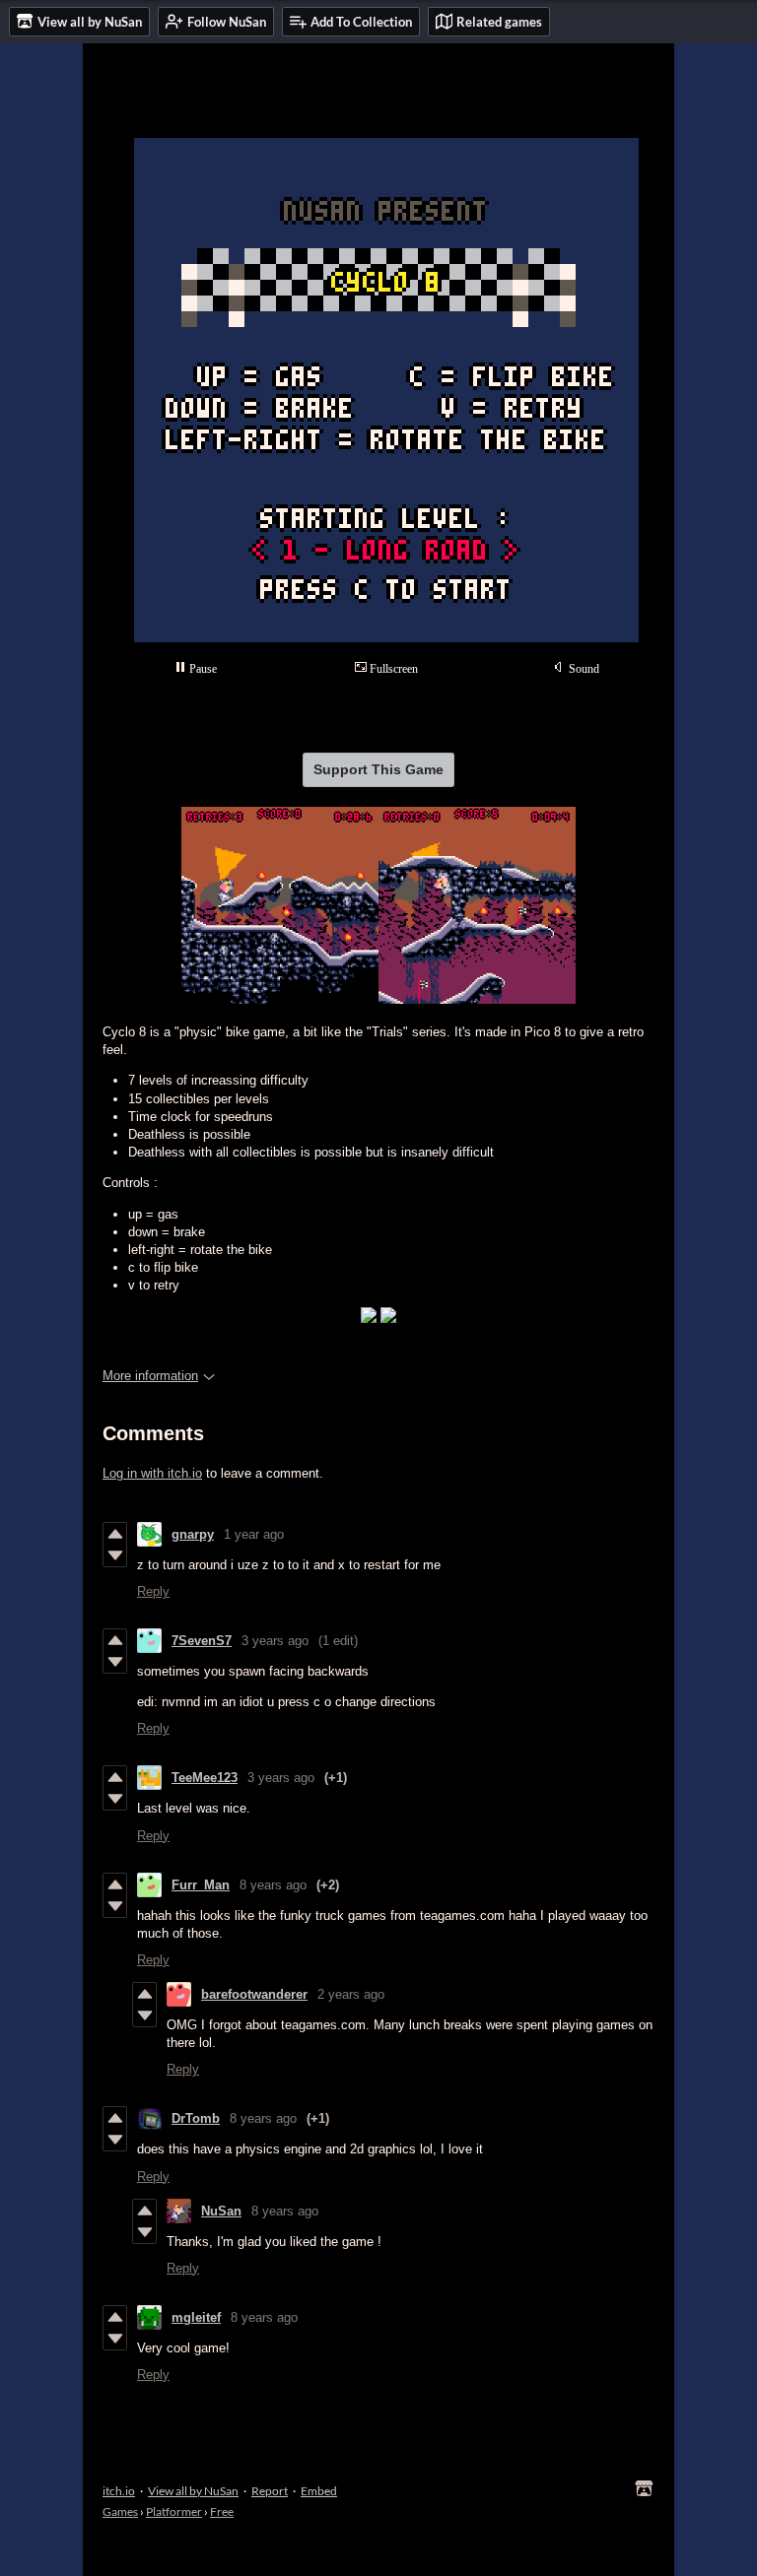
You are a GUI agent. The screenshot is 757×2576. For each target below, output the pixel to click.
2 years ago (351, 1994)
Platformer (174, 2511)
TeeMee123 (205, 1778)
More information (150, 1376)
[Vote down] (115, 1555)
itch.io (119, 2491)
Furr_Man (201, 1885)
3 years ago (275, 1641)
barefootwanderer (254, 1994)
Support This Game (378, 769)
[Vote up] (115, 1534)
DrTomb (196, 2118)
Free (222, 2511)
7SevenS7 (202, 1641)
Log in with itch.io (152, 1473)
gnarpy (193, 1534)
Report (270, 2491)
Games (120, 2511)
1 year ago (254, 1534)
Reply (153, 1591)
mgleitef (196, 2317)
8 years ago (273, 1885)
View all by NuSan (193, 2491)
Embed (319, 2491)
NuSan (221, 2211)
